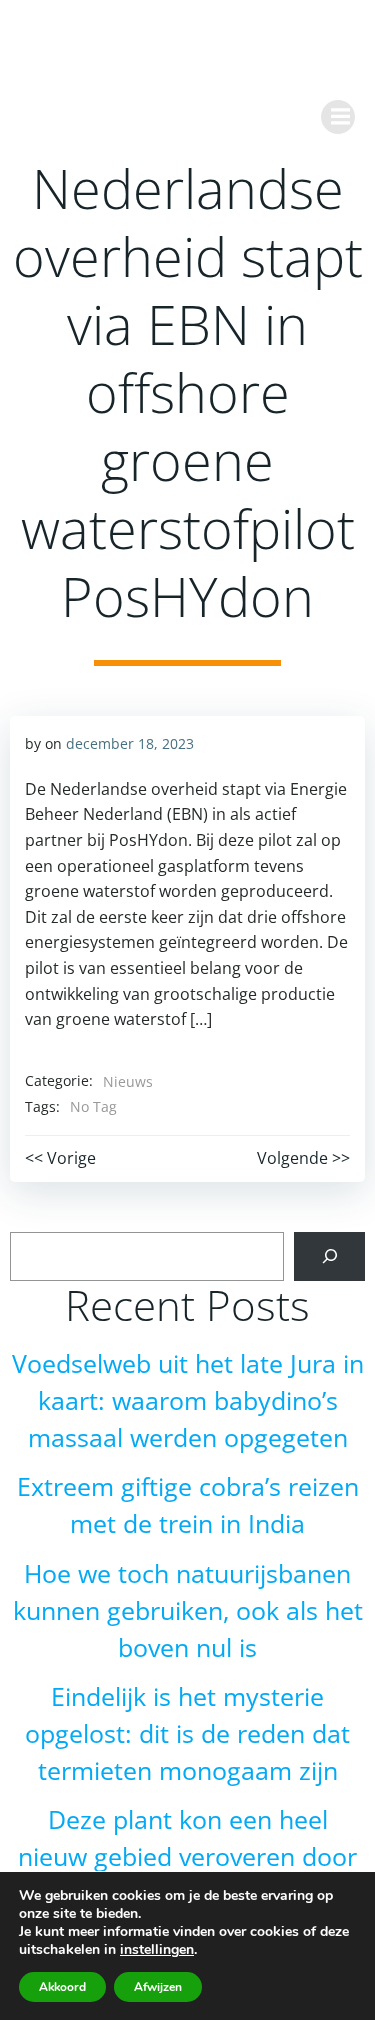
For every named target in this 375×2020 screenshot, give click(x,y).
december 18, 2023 (130, 743)
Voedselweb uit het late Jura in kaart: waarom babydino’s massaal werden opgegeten (188, 1400)
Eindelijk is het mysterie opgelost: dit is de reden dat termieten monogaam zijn (187, 1733)
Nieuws (128, 1081)
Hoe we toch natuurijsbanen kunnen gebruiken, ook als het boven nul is (188, 1610)
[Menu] (338, 117)
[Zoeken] (329, 1256)
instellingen (157, 1950)
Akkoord (62, 1987)
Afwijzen (158, 1987)
